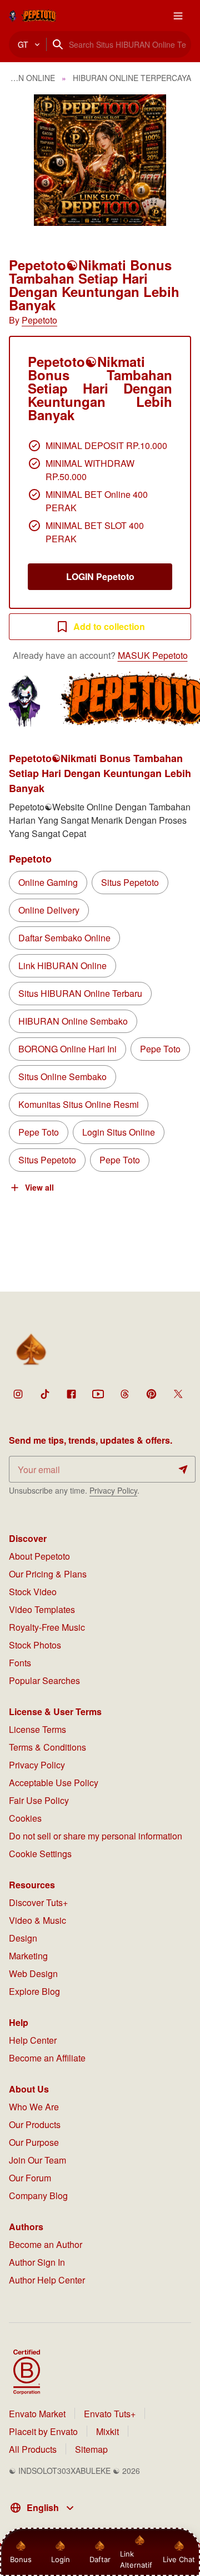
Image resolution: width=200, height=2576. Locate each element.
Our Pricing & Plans (48, 1574)
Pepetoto (39, 320)
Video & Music (37, 1920)
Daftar (101, 2559)
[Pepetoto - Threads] (124, 1394)
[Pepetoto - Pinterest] (151, 1394)
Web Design (33, 1973)
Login (61, 2559)
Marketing (28, 1956)
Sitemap (91, 2449)
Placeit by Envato (43, 2431)
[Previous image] (23, 160)
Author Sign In (37, 2262)
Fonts (20, 1663)
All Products (33, 2449)
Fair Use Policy (39, 1800)
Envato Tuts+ (110, 2414)
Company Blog (38, 2196)
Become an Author (46, 2244)
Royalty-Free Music (47, 1627)
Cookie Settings (40, 1854)
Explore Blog (34, 1991)
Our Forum (30, 2178)
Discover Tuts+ (38, 1902)
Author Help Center (47, 2280)
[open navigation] (178, 16)
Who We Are (34, 2107)
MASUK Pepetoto (153, 655)
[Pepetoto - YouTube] (98, 1394)
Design (23, 1938)
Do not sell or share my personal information (96, 1836)
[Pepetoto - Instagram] (18, 1394)
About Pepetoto (39, 1556)
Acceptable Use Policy (54, 1783)
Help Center (33, 2040)
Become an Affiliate (47, 2058)
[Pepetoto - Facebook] (71, 1394)
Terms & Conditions (47, 1747)
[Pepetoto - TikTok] (44, 1394)
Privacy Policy (113, 1490)
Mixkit (107, 2431)
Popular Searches (44, 1680)
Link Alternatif (136, 2559)
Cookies (25, 1818)
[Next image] (177, 160)
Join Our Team (37, 2160)
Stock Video (33, 1592)
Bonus (21, 2559)
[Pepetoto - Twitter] (178, 1394)
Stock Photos (35, 1645)
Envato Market (37, 2414)
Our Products (35, 2124)
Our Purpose (34, 2142)
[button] (100, 160)
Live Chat (179, 2559)
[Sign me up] (183, 1469)
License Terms (37, 1729)
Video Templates (42, 1609)
